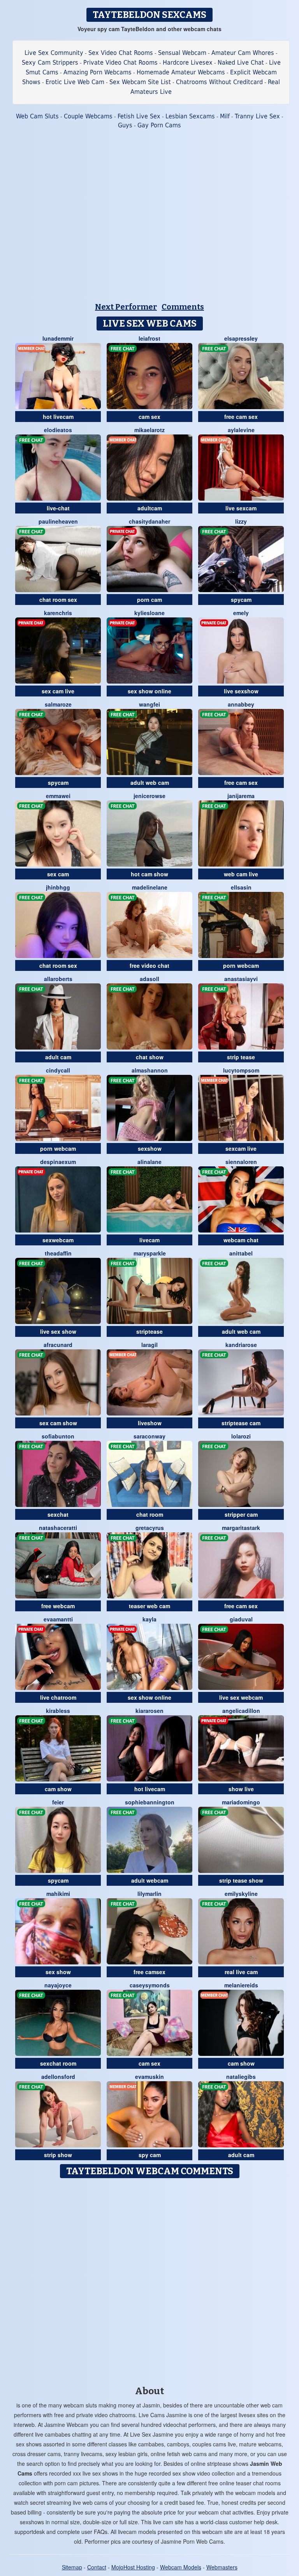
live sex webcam (241, 1697)
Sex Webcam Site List (140, 82)
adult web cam (150, 782)
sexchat (58, 1514)
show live (241, 1789)
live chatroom (58, 1697)
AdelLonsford (58, 2077)
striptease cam (241, 1423)
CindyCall (58, 1070)
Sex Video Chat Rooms (121, 53)
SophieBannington (150, 1802)
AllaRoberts (58, 979)
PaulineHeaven (58, 521)
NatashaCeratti (58, 1528)
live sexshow (241, 691)
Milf (225, 116)
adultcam (150, 508)
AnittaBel (241, 1253)
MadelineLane (150, 887)
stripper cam (241, 1514)
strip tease (241, 1057)
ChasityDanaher (149, 521)
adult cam (58, 1057)
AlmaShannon (150, 1070)
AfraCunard (58, 1345)
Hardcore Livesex (188, 62)
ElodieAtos (58, 430)
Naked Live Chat (241, 62)
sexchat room (58, 2063)
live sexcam (241, 508)
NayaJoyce (58, 1985)
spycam (241, 600)
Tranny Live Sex (257, 116)
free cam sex (241, 417)
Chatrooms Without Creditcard (219, 82)
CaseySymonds (150, 1985)
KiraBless (58, 1711)
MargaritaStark (241, 1528)
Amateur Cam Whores (243, 53)
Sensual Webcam (182, 53)
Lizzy (241, 521)
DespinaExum (58, 1162)
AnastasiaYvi (241, 979)
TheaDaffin (58, 1253)
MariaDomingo (241, 1802)
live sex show (58, 1331)
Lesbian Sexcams (190, 116)
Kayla (149, 1619)
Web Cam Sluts (37, 116)
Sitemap (72, 2567)
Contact (97, 2567)
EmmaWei (58, 796)
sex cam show (58, 1423)
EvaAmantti (58, 1619)
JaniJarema (241, 796)
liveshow (150, 1423)
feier (58, 1802)
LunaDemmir (58, 338)
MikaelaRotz (149, 430)
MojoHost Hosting (133, 2567)
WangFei (149, 704)
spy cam (150, 2155)
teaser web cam (149, 1606)
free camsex (149, 1972)
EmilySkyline (241, 1894)
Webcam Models (181, 2567)
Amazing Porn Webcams (98, 72)
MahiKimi (58, 1894)
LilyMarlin (149, 1894)
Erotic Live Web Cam (75, 82)
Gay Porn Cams (159, 125)
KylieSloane (149, 613)
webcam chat (241, 1240)
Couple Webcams (88, 116)
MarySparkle (150, 1253)
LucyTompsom (241, 1070)
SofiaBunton (58, 1436)
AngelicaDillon (241, 1711)
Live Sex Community (54, 53)
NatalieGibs (241, 2077)
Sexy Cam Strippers (50, 62)
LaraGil (149, 1345)
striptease (149, 1331)
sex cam (58, 874)
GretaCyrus (150, 1528)
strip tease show (241, 1880)
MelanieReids (241, 1985)
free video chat (149, 965)
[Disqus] (150, 2279)
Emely (241, 613)
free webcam (58, 1606)
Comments (183, 307)
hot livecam (58, 417)
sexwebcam (58, 1240)
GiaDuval (241, 1619)
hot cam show (149, 874)
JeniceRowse (149, 796)
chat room (150, 1514)
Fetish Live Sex (139, 116)
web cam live (241, 874)
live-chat (58, 508)
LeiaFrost (149, 338)
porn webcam (241, 965)
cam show (58, 1789)
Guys (125, 125)
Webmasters (222, 2567)
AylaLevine (241, 430)
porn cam (149, 600)
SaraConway (149, 1436)
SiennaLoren (241, 1162)
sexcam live (241, 1148)
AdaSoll (149, 979)
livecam (149, 1240)
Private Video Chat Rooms (120, 62)
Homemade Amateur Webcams (181, 72)
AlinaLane (149, 1162)
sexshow (150, 1148)
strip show (58, 2155)
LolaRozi (241, 1436)
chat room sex (58, 600)
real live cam (241, 1972)
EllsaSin (241, 887)
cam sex (149, 417)
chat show (150, 1057)
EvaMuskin (149, 2077)
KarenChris (58, 613)
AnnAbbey (241, 704)
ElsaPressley (241, 338)
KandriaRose (241, 1345)
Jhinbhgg (58, 887)
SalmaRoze (58, 704)
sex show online (149, 691)
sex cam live (58, 691)
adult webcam (150, 1880)
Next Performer (126, 307)
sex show (58, 1972)
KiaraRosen (149, 1711)
